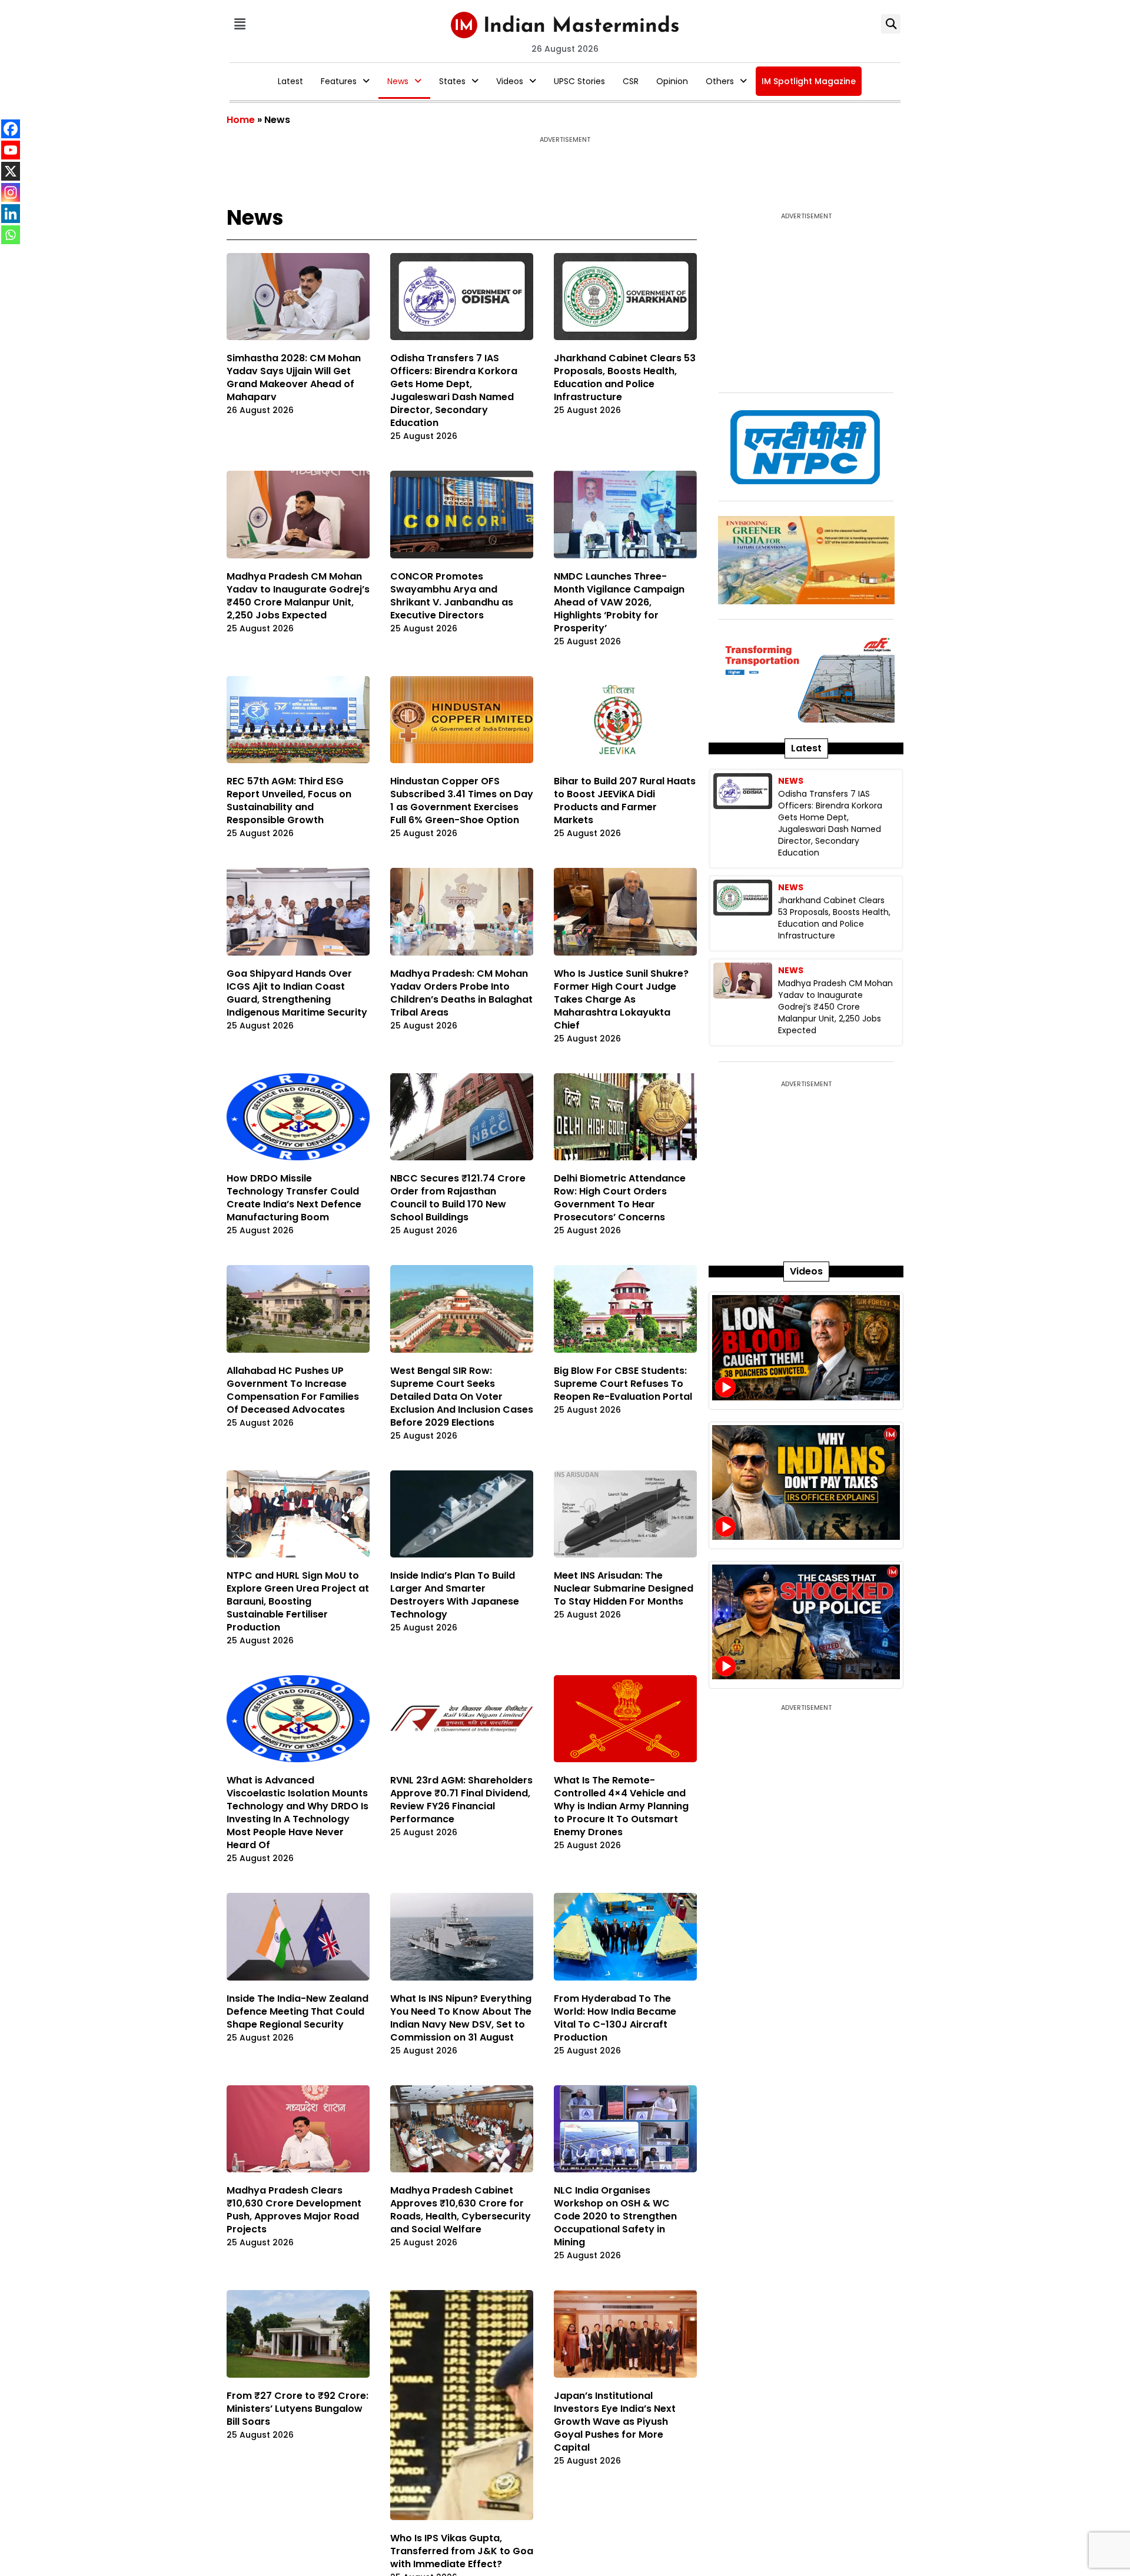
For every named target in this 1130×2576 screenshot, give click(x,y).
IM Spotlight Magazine (809, 81)
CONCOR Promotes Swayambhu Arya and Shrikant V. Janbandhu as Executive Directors (452, 596)
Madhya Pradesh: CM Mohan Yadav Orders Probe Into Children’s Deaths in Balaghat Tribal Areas (461, 993)
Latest (290, 81)
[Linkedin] (11, 214)
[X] (11, 171)
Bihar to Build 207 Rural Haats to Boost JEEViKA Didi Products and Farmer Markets (625, 801)
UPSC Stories (579, 81)
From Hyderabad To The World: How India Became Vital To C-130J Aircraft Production (615, 2018)
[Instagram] (11, 192)
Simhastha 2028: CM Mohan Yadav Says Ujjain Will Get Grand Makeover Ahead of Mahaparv (294, 377)
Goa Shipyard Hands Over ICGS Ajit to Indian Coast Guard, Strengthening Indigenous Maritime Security (297, 993)
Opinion (672, 81)
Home (241, 120)
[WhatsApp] (11, 235)
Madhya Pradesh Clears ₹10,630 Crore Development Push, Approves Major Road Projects (294, 2210)
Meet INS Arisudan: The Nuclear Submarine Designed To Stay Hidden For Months (624, 1588)
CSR (631, 81)
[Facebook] (11, 129)
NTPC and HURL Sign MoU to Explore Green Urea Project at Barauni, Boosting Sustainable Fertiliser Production (298, 1601)
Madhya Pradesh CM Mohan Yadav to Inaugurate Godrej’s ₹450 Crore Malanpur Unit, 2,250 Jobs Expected (298, 596)
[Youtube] (11, 150)
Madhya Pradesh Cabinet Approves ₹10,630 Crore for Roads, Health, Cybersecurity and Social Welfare (461, 2210)
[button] (240, 24)
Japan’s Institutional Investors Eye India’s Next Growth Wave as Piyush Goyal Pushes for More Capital (615, 2422)
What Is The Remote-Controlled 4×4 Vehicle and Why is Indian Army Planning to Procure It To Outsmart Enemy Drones (621, 1806)
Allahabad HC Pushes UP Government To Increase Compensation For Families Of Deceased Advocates (293, 1390)
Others (720, 81)
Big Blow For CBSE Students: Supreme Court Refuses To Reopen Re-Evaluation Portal (624, 1384)
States (452, 81)
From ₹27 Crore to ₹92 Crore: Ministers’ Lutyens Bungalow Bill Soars (298, 2409)
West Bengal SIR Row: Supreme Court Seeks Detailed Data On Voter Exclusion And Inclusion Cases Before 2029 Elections (462, 1397)
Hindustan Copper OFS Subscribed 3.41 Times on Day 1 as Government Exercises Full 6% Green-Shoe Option (462, 801)
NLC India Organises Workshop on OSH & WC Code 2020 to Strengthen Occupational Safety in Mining (615, 2216)
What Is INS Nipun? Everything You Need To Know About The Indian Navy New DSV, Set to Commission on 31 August (461, 2018)
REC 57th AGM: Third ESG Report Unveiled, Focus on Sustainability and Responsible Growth (289, 801)
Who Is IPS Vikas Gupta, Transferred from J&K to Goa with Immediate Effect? (462, 2409)
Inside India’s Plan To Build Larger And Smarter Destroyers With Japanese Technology (455, 1595)
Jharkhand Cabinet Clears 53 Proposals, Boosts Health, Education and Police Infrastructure (625, 377)
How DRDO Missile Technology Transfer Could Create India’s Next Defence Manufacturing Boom (294, 1198)
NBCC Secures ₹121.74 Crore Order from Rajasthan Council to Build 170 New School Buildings (458, 1198)
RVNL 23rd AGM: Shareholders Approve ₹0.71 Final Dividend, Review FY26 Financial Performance (461, 1800)
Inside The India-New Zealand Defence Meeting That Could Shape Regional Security (298, 2011)
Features (339, 81)
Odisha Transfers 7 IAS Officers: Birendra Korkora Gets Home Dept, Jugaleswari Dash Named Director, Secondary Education (454, 390)
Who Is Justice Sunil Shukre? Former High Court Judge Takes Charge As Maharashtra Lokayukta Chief (621, 999)
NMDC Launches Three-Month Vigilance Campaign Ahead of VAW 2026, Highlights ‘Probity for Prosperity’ (619, 602)
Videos (510, 81)
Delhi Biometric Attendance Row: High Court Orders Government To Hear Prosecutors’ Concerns (620, 1198)
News (398, 81)
